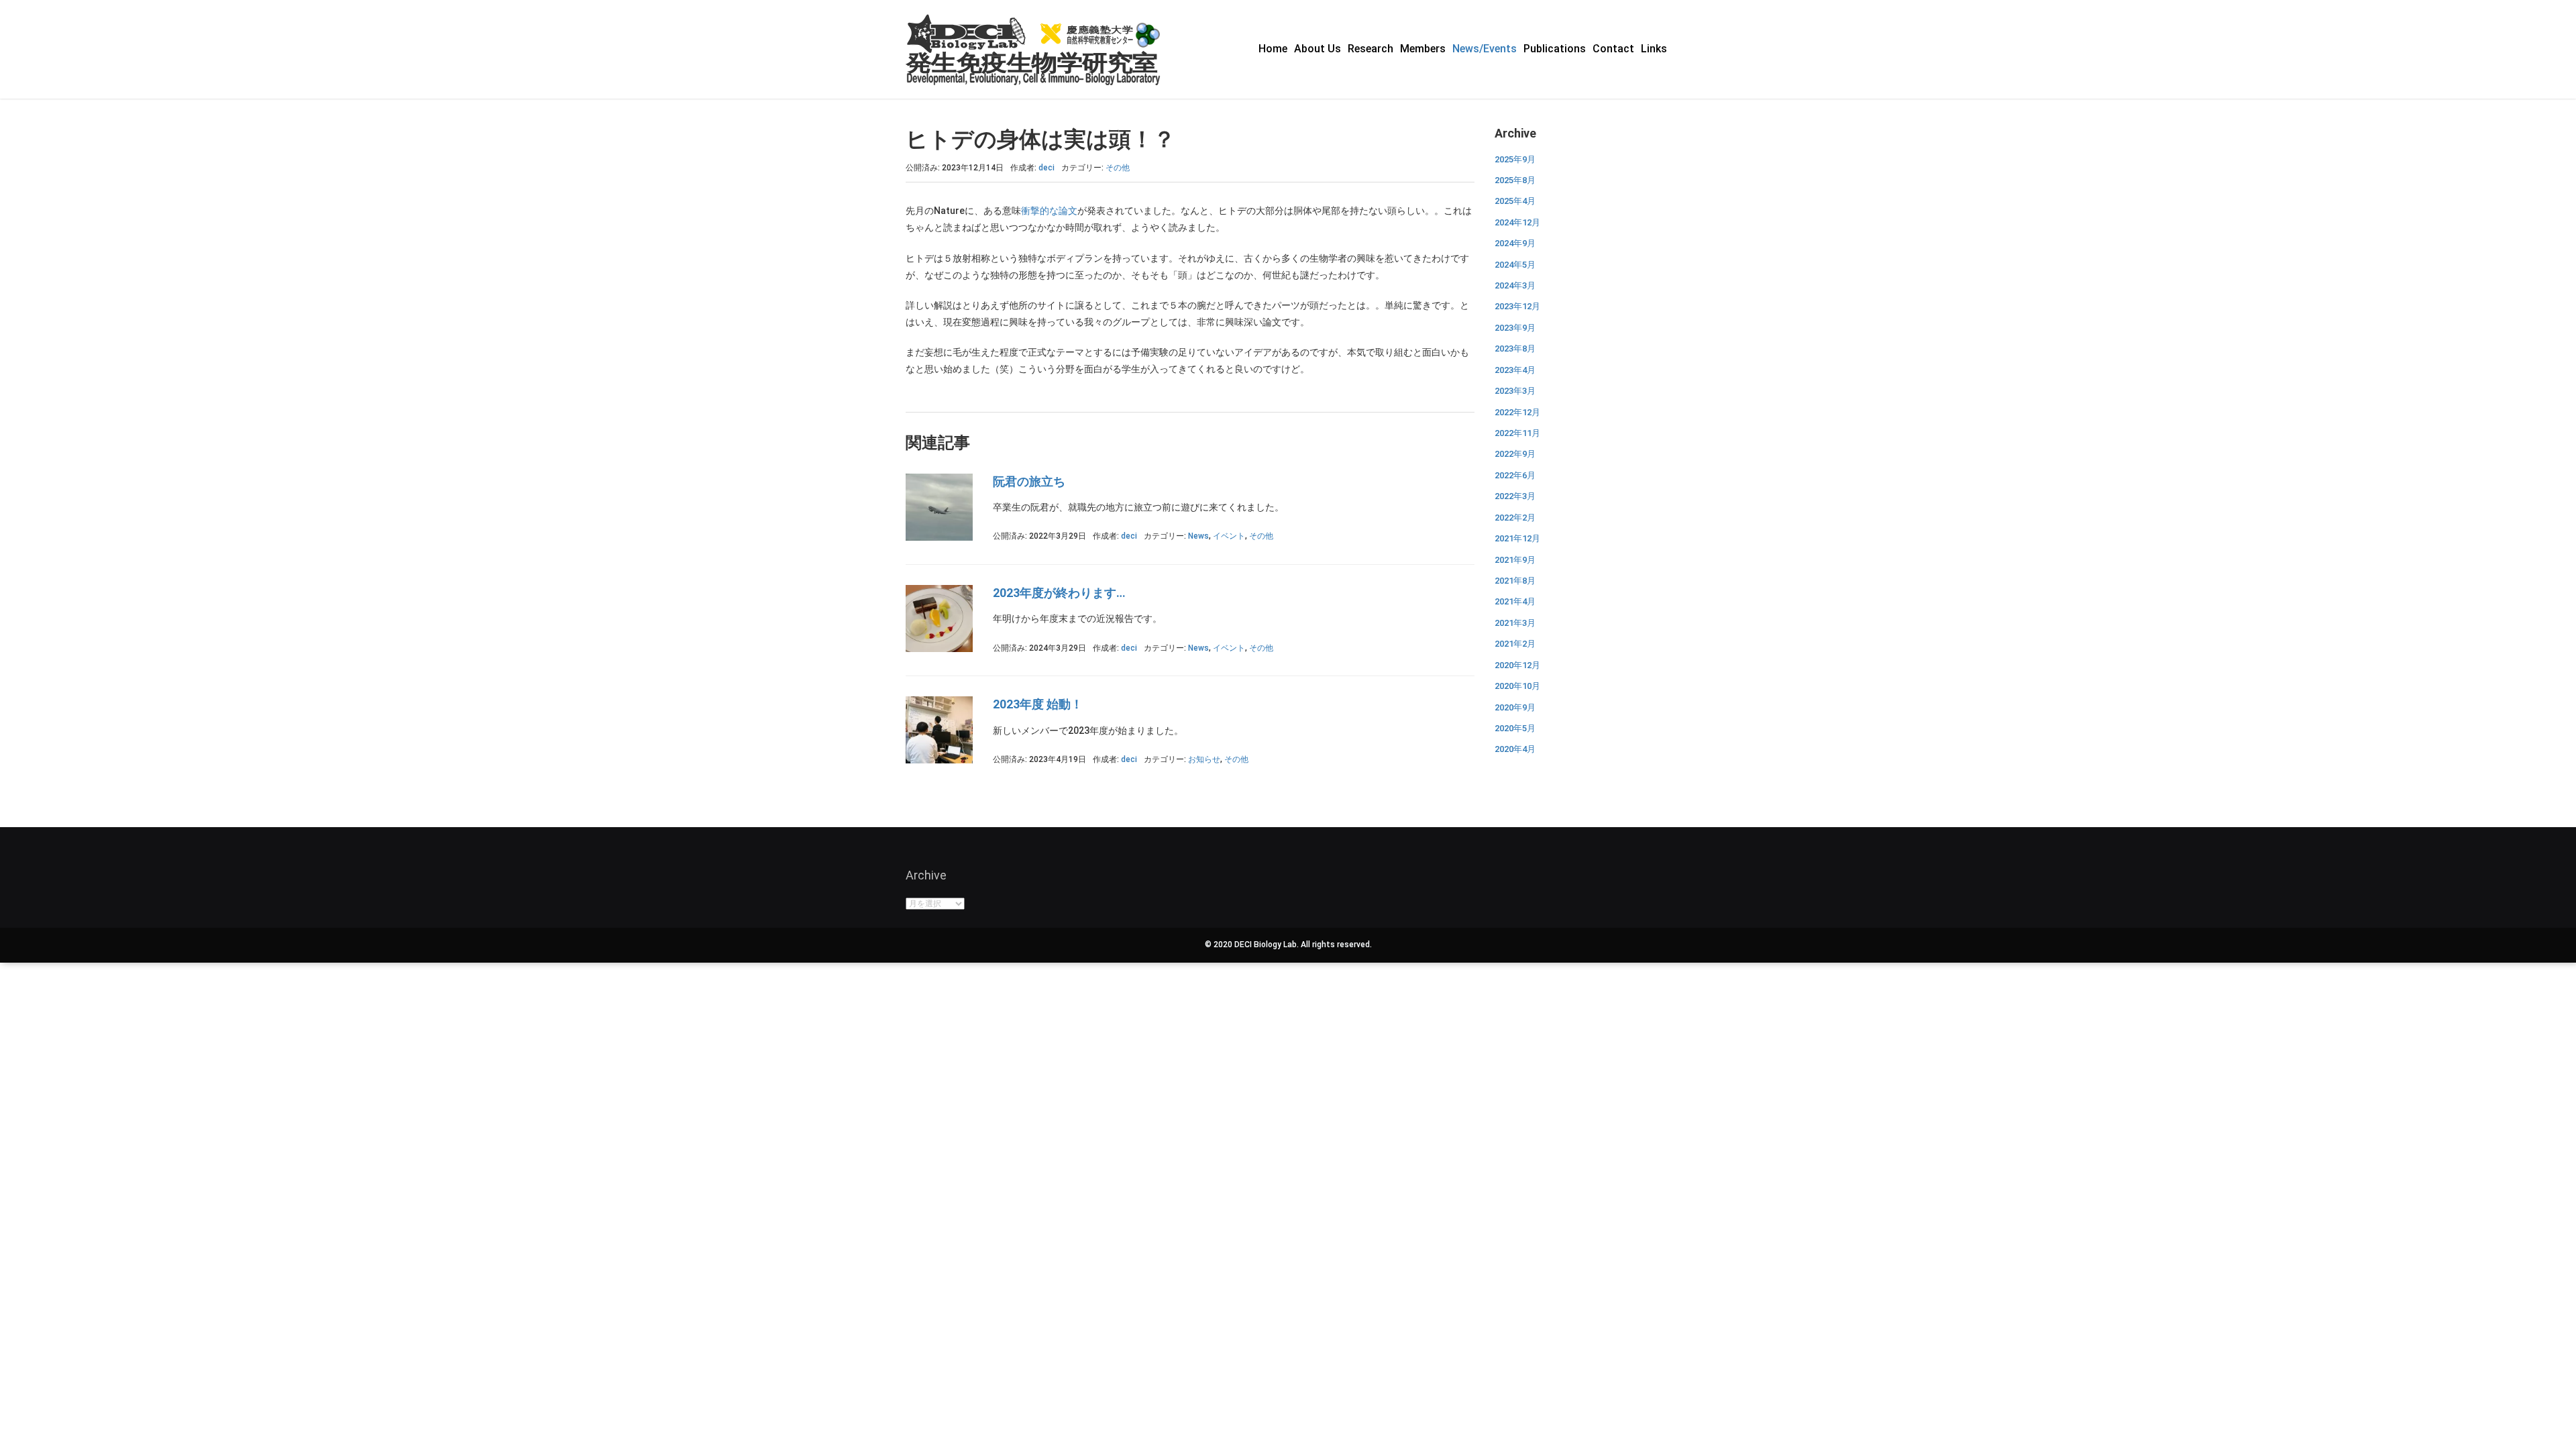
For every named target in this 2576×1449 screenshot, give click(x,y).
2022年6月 (1515, 475)
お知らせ (1204, 759)
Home (1273, 49)
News (1198, 536)
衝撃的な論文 (1049, 211)
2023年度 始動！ (1038, 704)
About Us (1318, 49)
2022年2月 (1515, 518)
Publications (1555, 49)
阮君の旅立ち (1029, 481)
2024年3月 (1515, 285)
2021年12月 (1517, 538)
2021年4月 (1515, 601)
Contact (1613, 49)
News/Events (1485, 49)
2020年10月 (1517, 686)
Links (1654, 49)
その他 (1118, 168)
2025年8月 (1515, 180)
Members (1423, 49)
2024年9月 (1515, 243)
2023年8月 (1515, 348)
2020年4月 (1515, 749)
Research (1371, 49)
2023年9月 (1515, 328)
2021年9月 (1515, 560)
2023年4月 (1515, 370)
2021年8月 (1515, 581)
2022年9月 (1515, 454)
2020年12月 (1517, 665)
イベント (1229, 536)
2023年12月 (1517, 306)
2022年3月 (1515, 496)
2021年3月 (1515, 623)
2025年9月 (1515, 159)
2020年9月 (1515, 707)
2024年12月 (1517, 222)
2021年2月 (1515, 644)
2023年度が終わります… (1059, 593)
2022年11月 (1517, 433)
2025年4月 (1515, 201)
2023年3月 (1515, 391)
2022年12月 (1517, 412)
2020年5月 (1515, 728)
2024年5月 (1515, 265)
